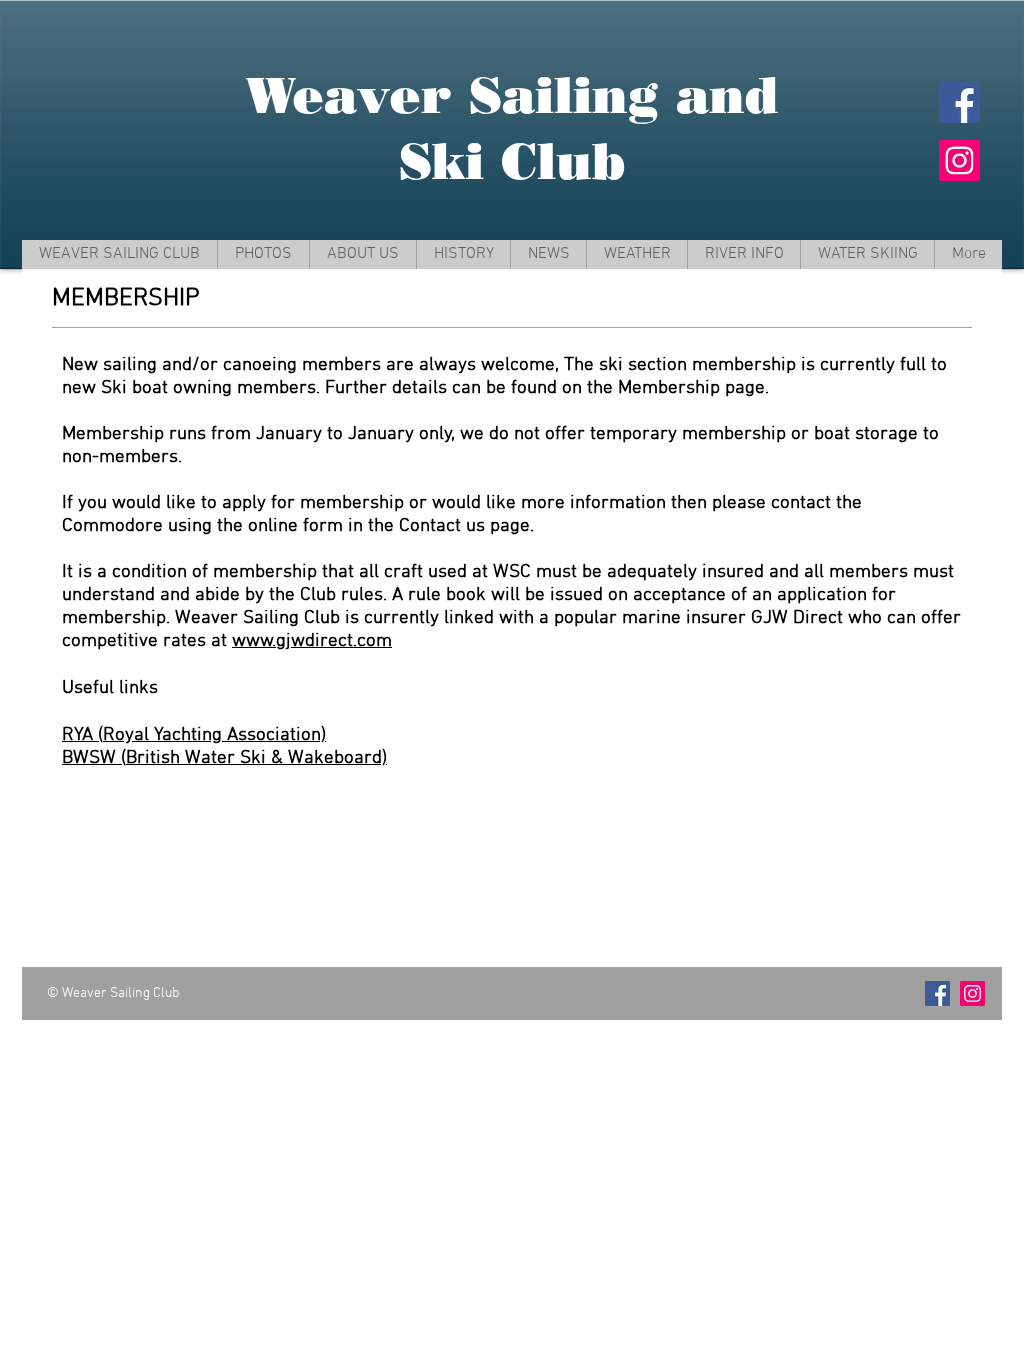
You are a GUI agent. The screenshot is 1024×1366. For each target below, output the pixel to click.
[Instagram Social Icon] (959, 160)
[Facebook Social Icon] (959, 102)
